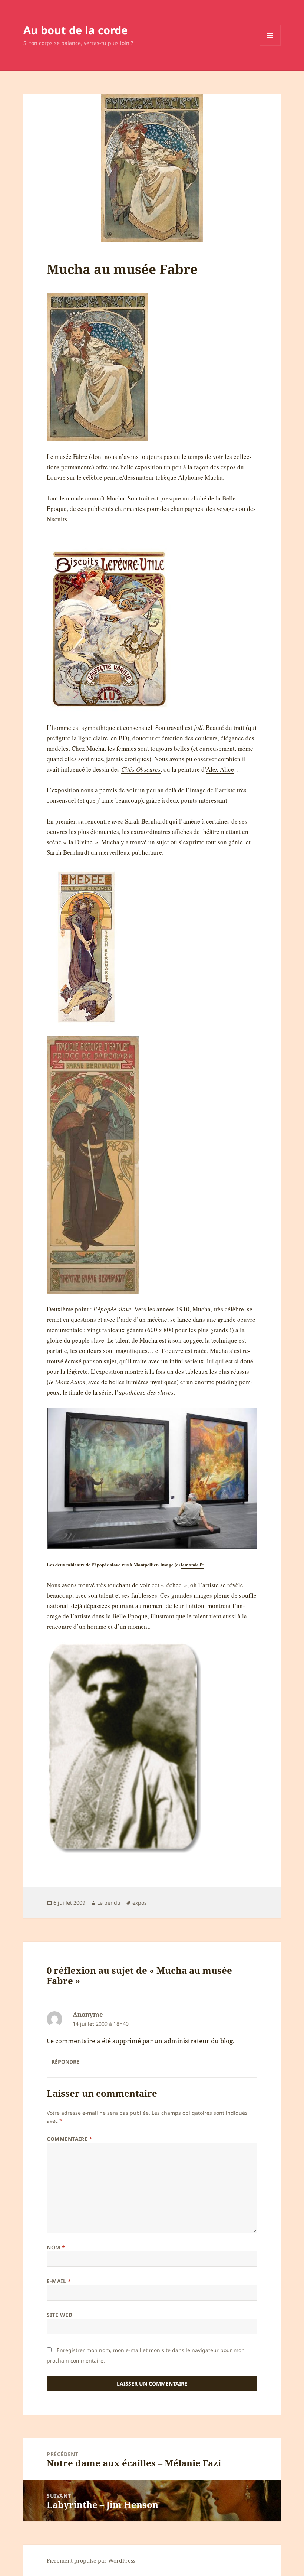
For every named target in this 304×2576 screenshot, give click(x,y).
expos (140, 1903)
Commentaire (70, 2139)
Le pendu (109, 1903)
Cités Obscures (141, 769)
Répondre (65, 2062)
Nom (56, 2247)
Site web (59, 2315)
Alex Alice (220, 769)
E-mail (59, 2281)
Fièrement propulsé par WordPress (91, 2561)
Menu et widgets (270, 45)
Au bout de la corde (75, 30)
